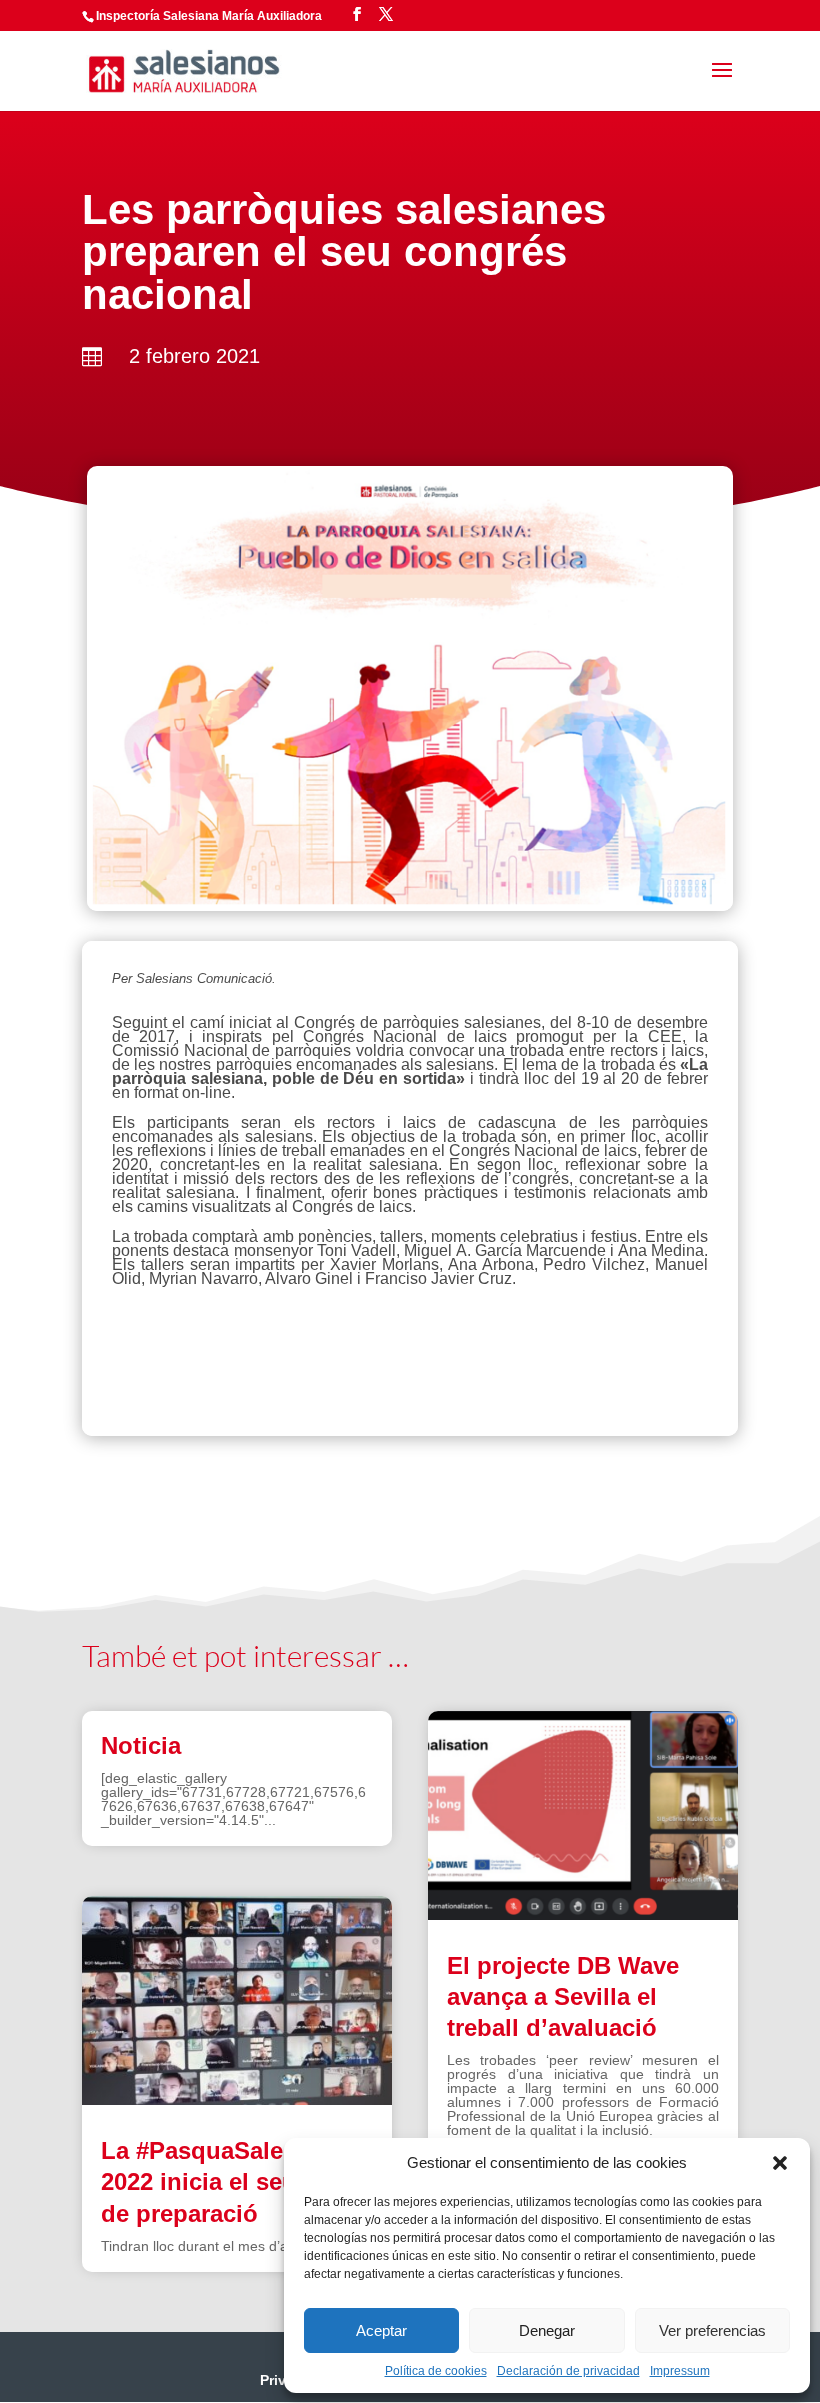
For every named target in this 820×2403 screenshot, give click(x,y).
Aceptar (381, 2330)
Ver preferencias (712, 2330)
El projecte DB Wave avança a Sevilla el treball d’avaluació (563, 1996)
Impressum (680, 2371)
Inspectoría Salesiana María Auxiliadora (209, 16)
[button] (780, 2163)
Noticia (141, 1745)
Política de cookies (436, 2371)
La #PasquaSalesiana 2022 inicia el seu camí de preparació (229, 2181)
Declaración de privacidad (568, 2371)
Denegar (547, 2330)
